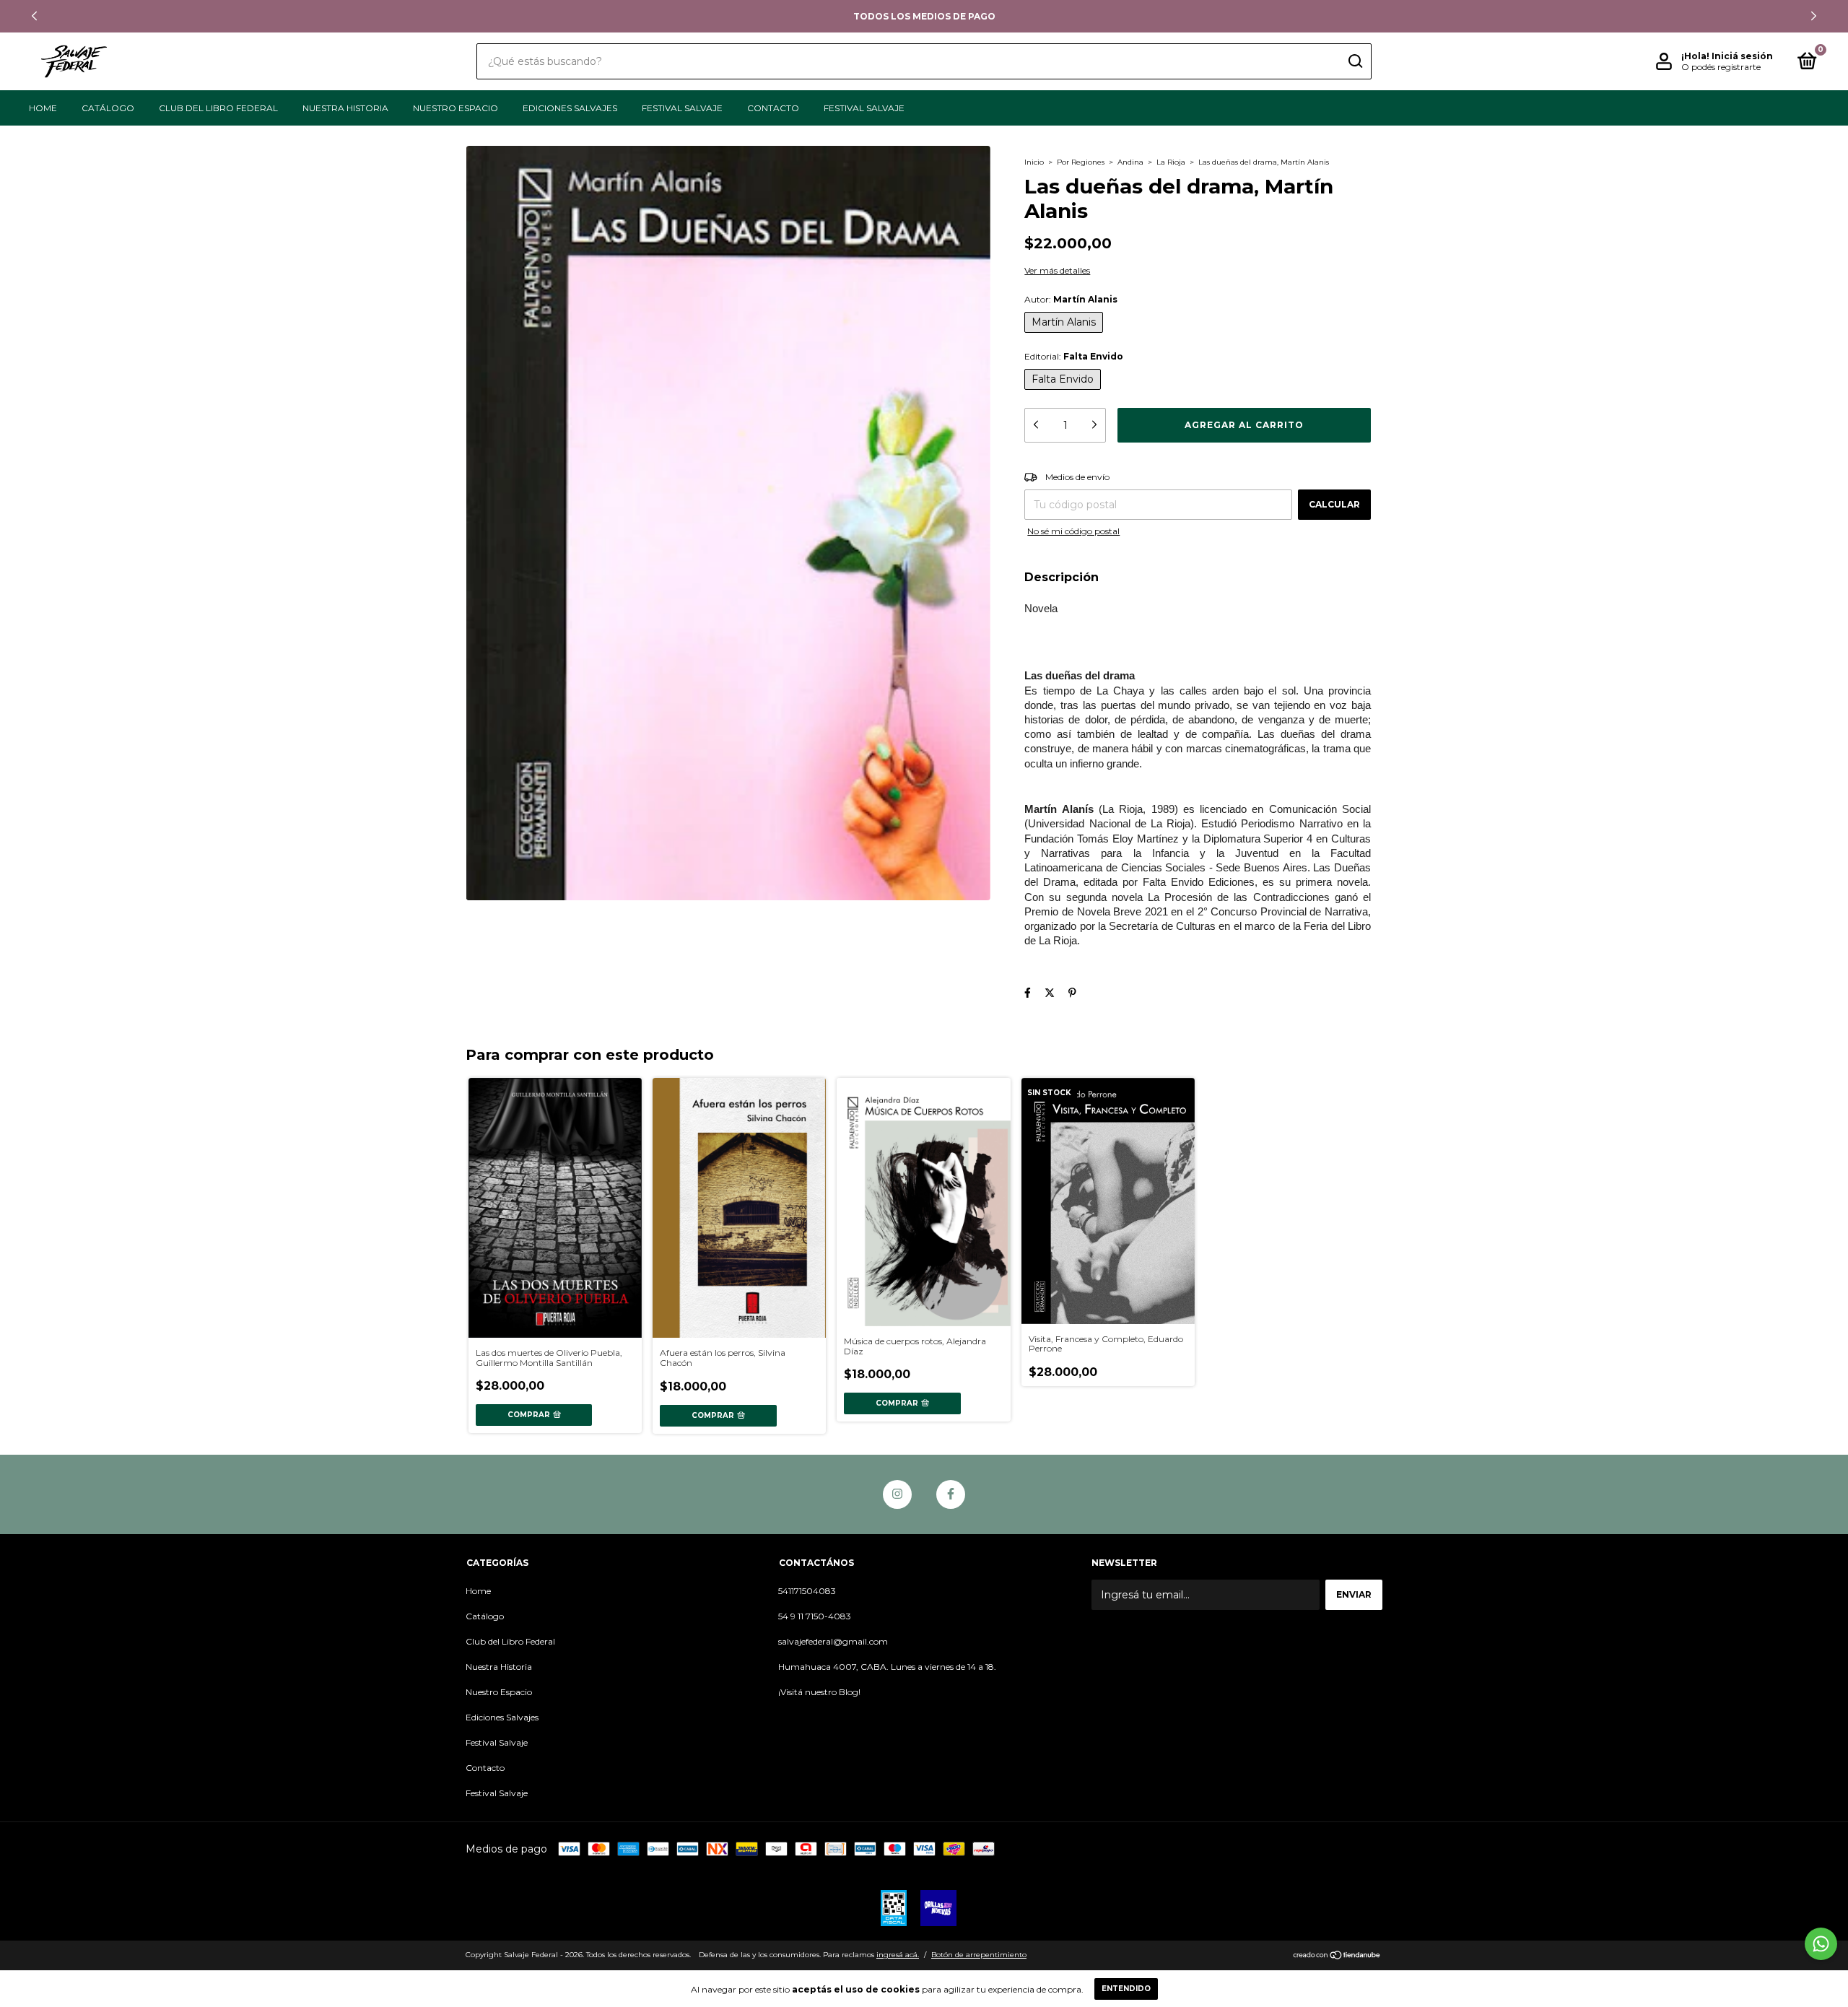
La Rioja (1171, 162)
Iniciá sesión (1742, 56)
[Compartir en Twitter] (1050, 993)
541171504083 (807, 1591)
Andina (1130, 162)
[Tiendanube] (1337, 1956)
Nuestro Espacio (456, 108)
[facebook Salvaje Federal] (951, 1494)
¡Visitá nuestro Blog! (819, 1692)
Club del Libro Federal (218, 108)
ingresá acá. (898, 1955)
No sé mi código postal (1073, 531)
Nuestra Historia (345, 108)
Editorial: (1074, 356)
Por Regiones (1081, 162)
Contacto (773, 108)
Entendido (1126, 1989)
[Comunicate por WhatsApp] (1821, 1944)
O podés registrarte (1721, 67)
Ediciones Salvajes (570, 108)
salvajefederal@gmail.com (833, 1641)
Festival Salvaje (682, 108)
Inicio (1034, 162)
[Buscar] (1355, 61)
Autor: (1071, 299)
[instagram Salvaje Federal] (897, 1494)
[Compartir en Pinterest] (1072, 993)
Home (43, 108)
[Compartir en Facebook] (1028, 993)
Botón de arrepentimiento (979, 1955)
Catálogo (108, 108)
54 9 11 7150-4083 (815, 1616)
